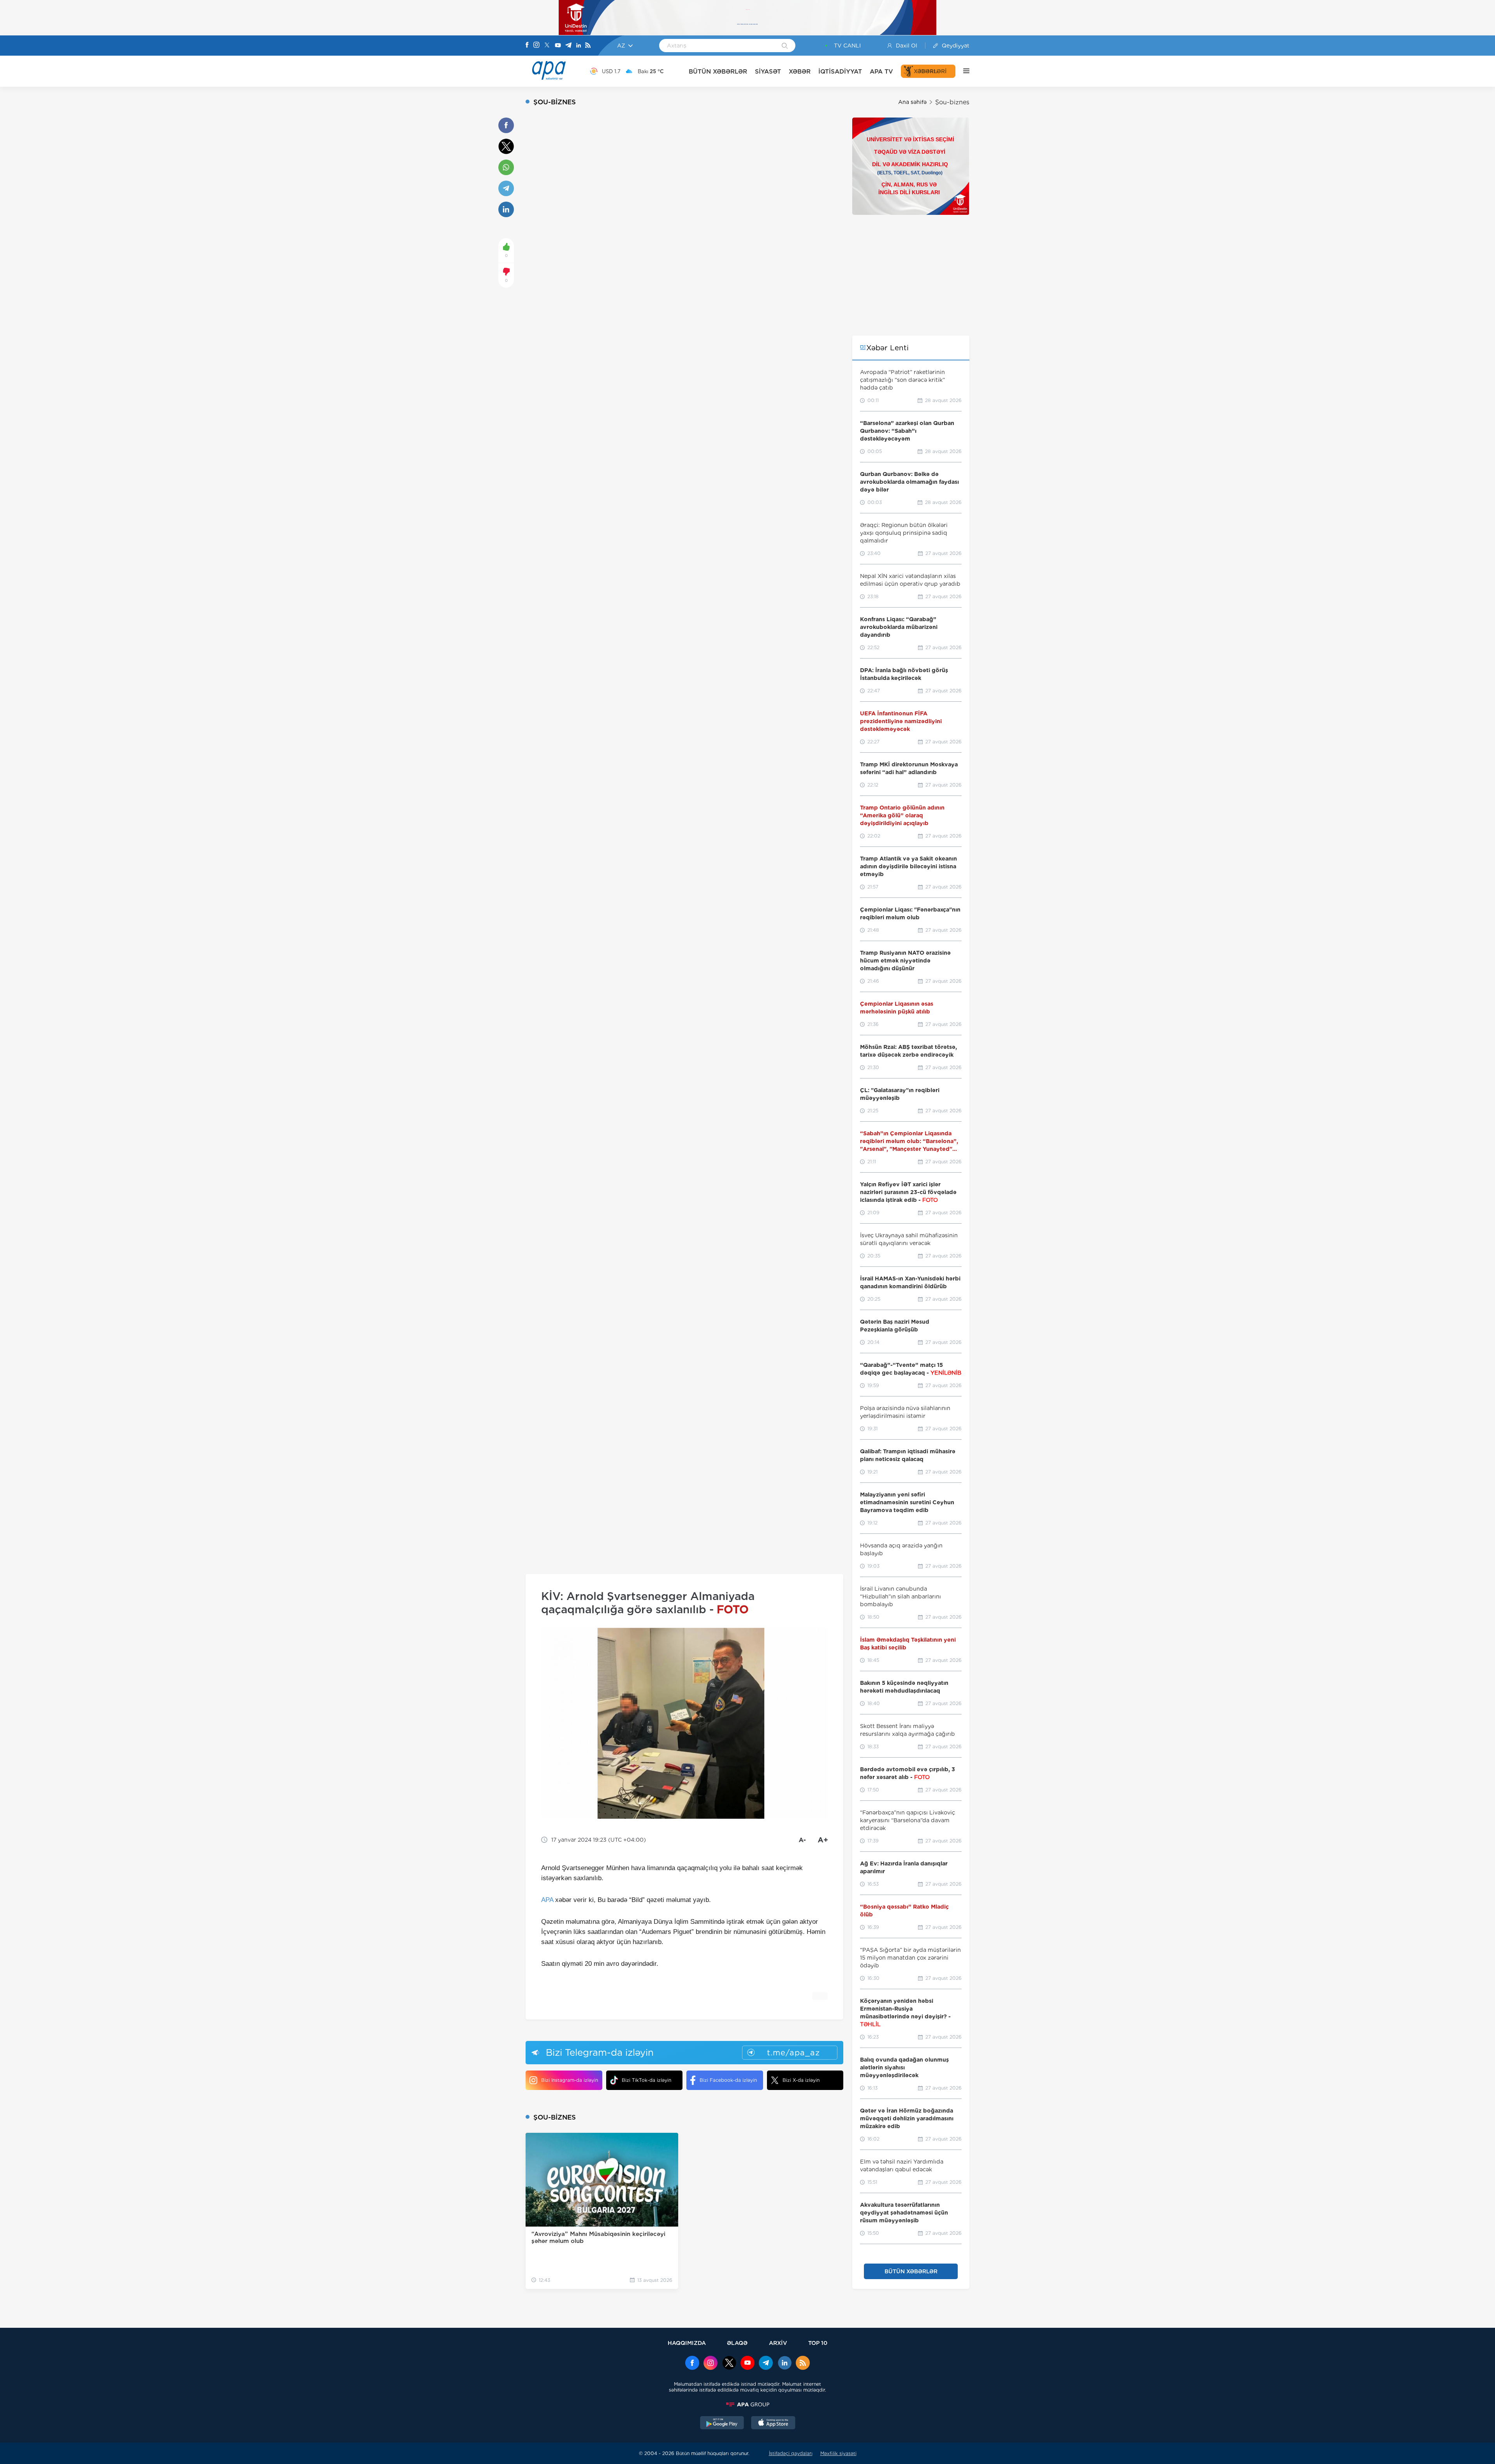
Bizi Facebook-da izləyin (728, 2080)
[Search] (785, 46)
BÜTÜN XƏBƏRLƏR (718, 71)
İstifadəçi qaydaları (791, 2453)
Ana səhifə (912, 102)
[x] (729, 2364)
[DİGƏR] (962, 71)
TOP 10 (818, 2343)
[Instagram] (536, 46)
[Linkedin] (579, 46)
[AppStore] (773, 2424)
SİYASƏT (768, 71)
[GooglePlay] (722, 2424)
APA (547, 1900)
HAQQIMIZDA (687, 2343)
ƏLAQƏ (737, 2343)
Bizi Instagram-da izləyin (570, 2080)
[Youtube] (558, 46)
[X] (547, 46)
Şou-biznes (952, 102)
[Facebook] (527, 46)
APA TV (881, 71)
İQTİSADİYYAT (840, 71)
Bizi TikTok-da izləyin (646, 2080)
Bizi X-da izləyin (801, 2080)
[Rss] (588, 46)
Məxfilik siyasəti (838, 2453)
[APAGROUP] (747, 2404)
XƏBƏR (800, 71)
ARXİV (778, 2343)
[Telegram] (568, 46)
